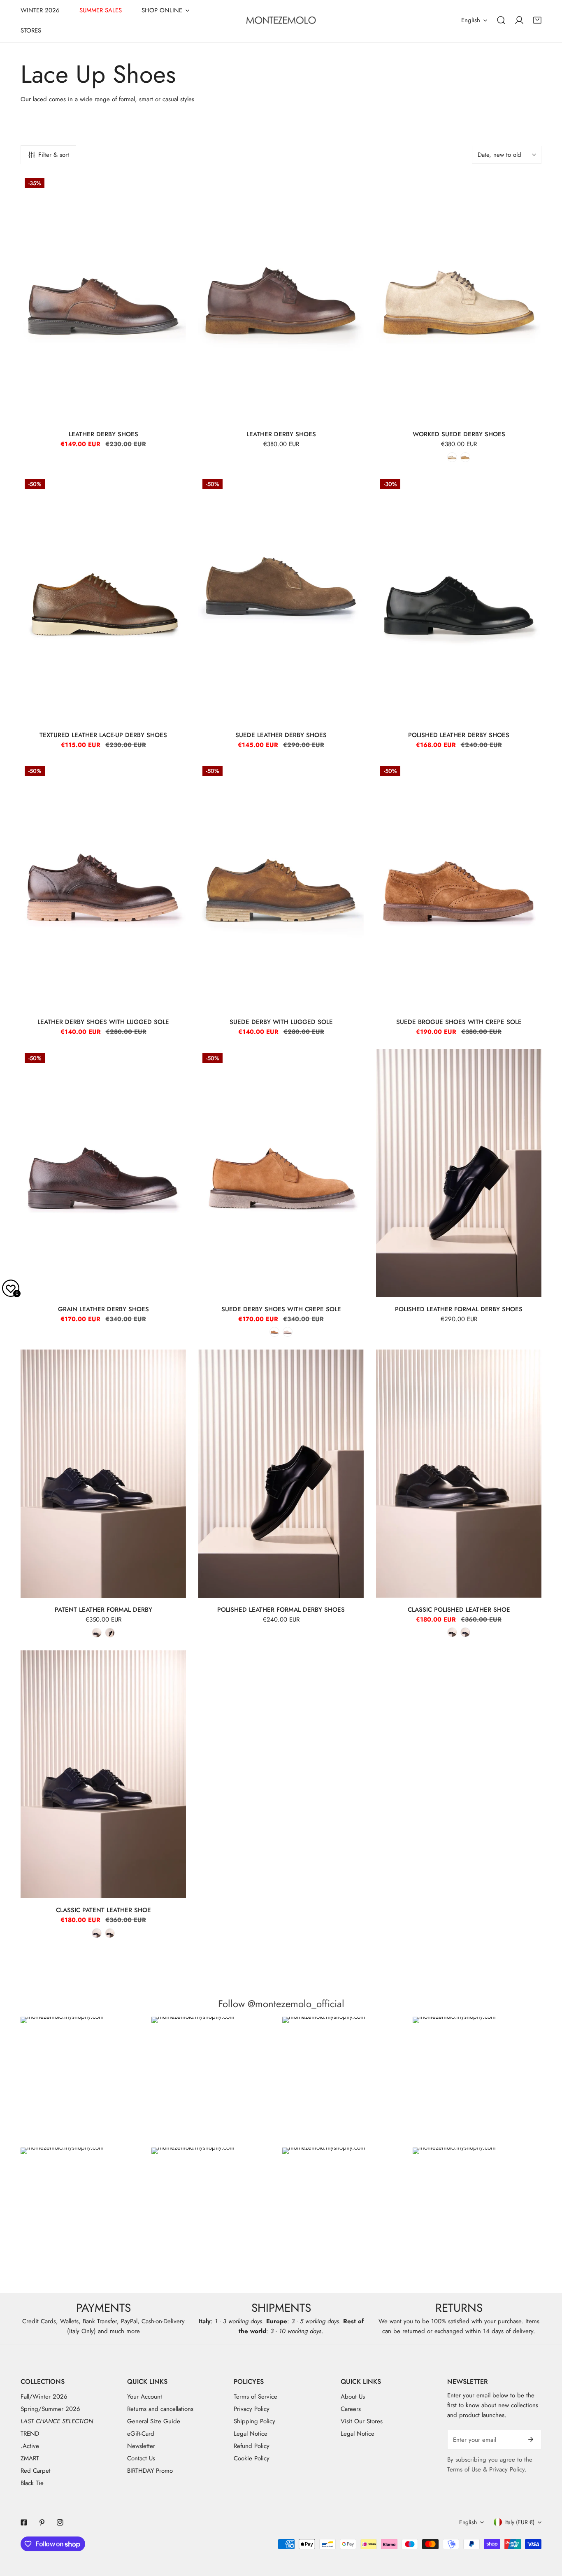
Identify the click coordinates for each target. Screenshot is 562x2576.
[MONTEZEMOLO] (281, 20)
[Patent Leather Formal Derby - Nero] (110, 1633)
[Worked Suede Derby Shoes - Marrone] (465, 457)
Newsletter (141, 2446)
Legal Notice (251, 2434)
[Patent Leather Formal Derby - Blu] (97, 1633)
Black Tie (32, 2483)
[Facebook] (24, 2522)
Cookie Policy (252, 2458)
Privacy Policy (252, 2409)
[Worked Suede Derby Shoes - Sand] (452, 457)
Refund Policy (252, 2446)
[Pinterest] (42, 2522)
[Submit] (531, 2439)
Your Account (145, 2397)
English (471, 20)
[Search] (501, 20)
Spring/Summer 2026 (50, 2409)
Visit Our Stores (362, 2421)
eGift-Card (141, 2434)
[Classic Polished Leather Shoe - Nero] (452, 1632)
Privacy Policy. (508, 2469)
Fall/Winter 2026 (44, 2397)
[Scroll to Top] (547, 2532)
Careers (351, 2409)
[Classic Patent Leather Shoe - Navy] (97, 1933)
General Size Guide (154, 2421)
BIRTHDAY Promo (150, 2471)
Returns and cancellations (160, 2409)
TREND (30, 2434)
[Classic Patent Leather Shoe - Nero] (110, 1933)
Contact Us (141, 2458)
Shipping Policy (254, 2421)
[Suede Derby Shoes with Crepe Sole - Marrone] (274, 1332)
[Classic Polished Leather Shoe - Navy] (465, 1632)
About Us (353, 2397)
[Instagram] (60, 2522)
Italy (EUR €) (520, 2522)
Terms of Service (255, 2397)
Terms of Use (464, 2469)
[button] (537, 20)
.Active (30, 2446)
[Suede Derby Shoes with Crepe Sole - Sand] (288, 1332)
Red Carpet (36, 2471)
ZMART (30, 2458)
